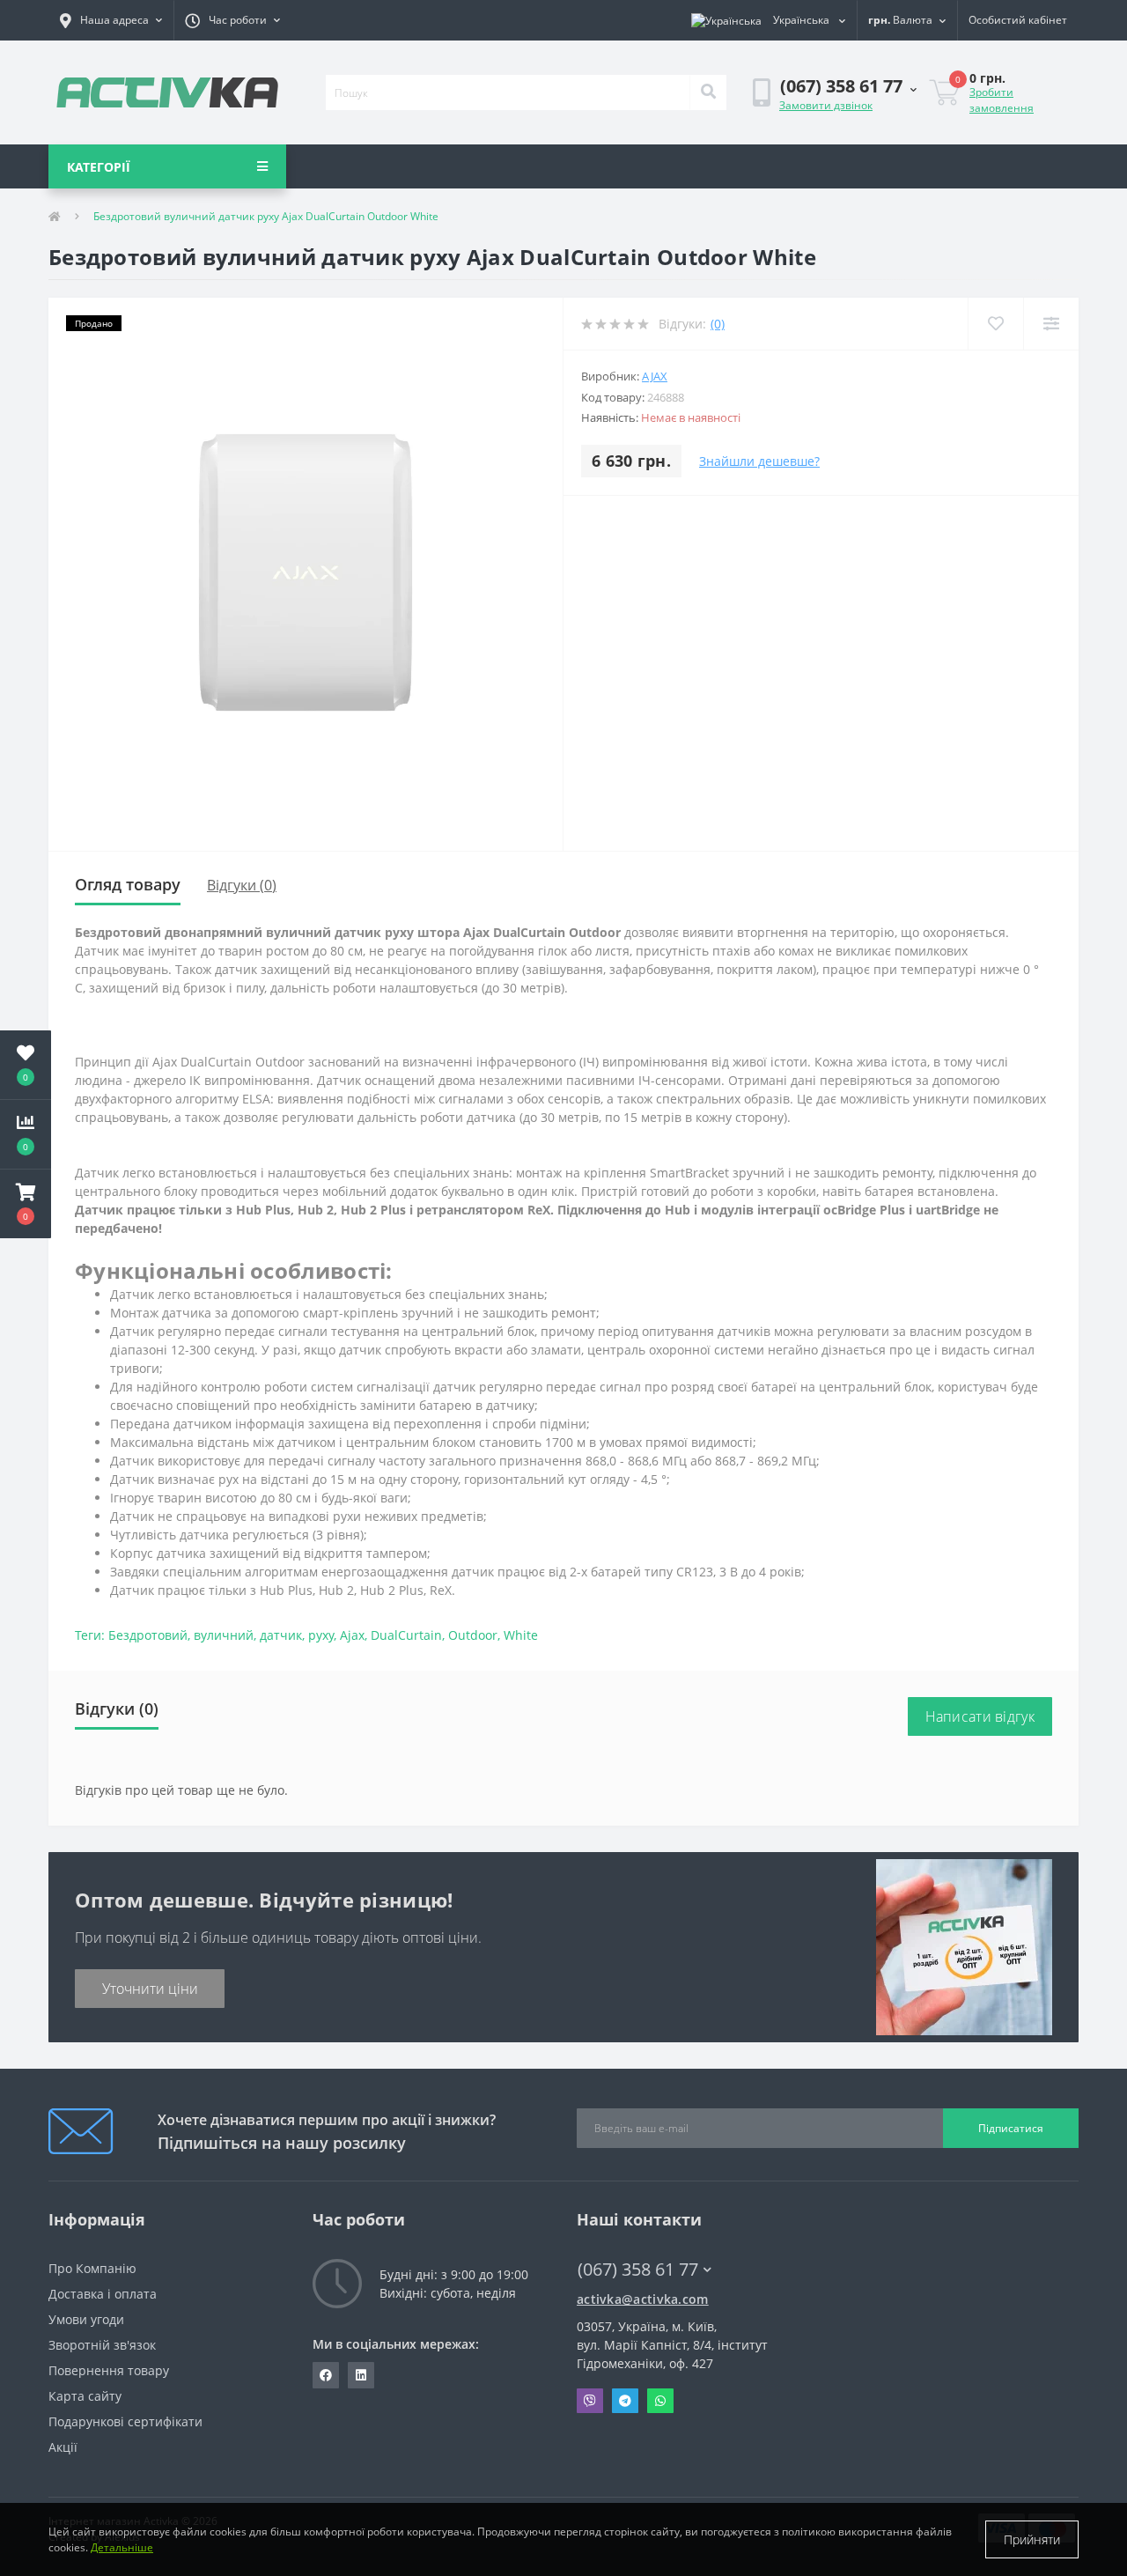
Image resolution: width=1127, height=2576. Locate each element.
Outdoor (473, 1635)
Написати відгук (980, 1716)
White (521, 1635)
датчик (281, 1635)
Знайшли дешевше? (759, 461)
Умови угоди (86, 2319)
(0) (718, 324)
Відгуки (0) (242, 885)
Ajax (655, 376)
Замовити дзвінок (826, 105)
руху (321, 1635)
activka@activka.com (643, 2299)
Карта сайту (85, 2396)
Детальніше (122, 2547)
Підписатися (1011, 2128)
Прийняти (1032, 2539)
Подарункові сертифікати (125, 2421)
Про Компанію (92, 2268)
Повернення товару (109, 2370)
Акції (63, 2447)
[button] (111, 20)
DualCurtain (406, 1635)
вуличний (224, 1635)
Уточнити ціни (150, 1989)
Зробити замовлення (1002, 100)
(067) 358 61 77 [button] (638, 2269)
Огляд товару (128, 884)
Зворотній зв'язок (102, 2345)
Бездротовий (148, 1635)
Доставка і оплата (103, 2294)
